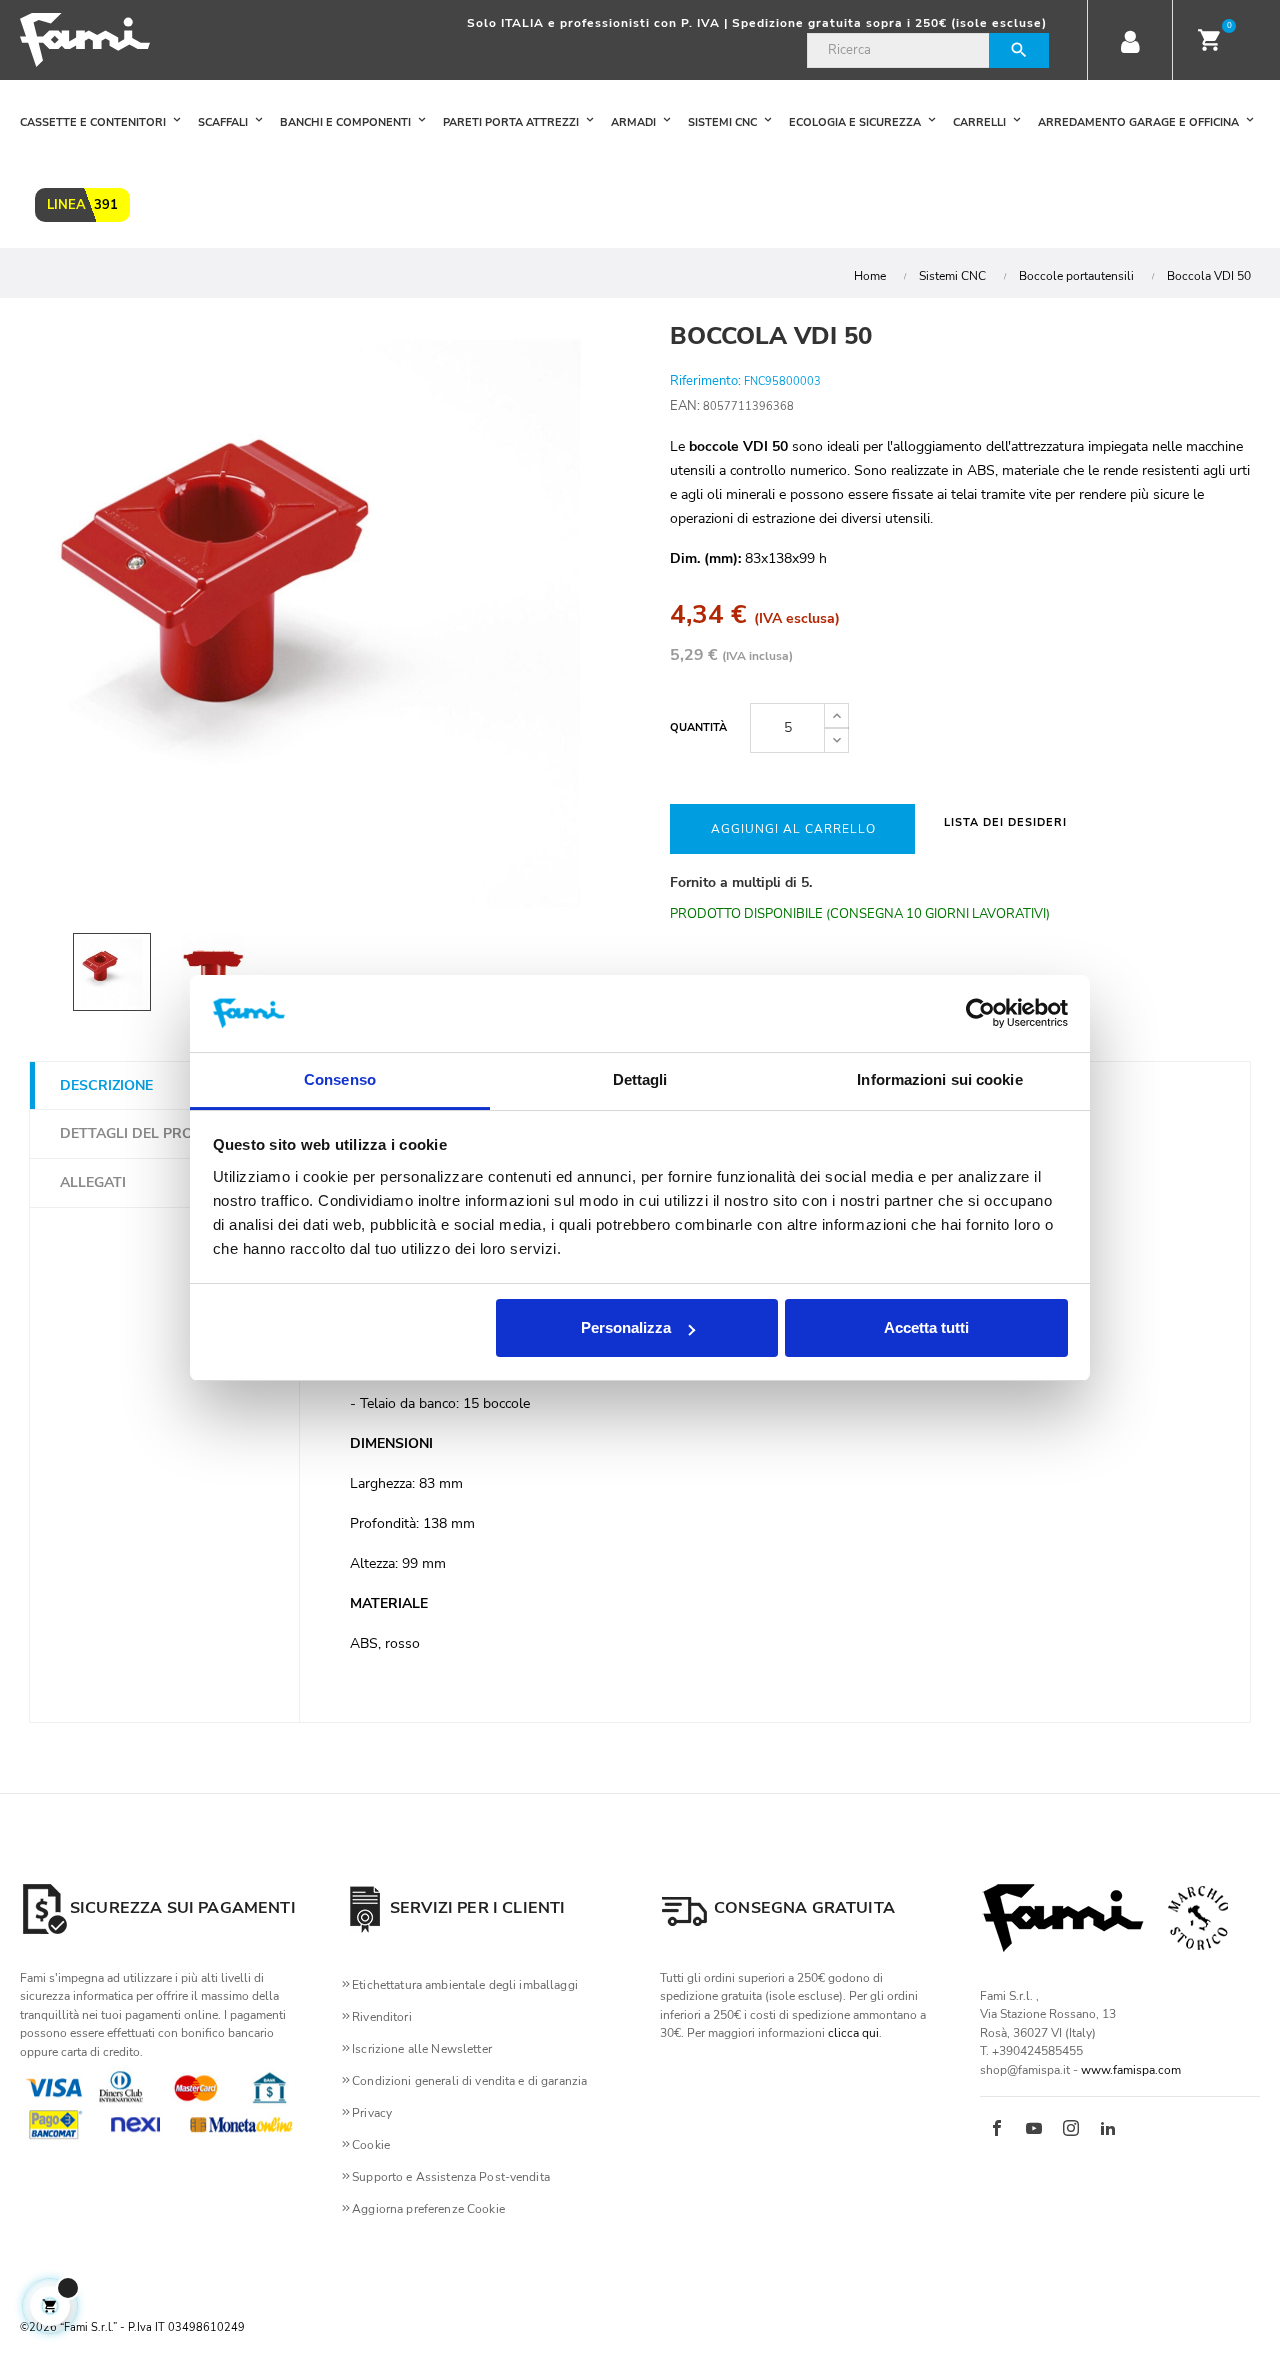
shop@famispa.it (1025, 2070)
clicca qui (853, 2033)
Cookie (371, 2145)
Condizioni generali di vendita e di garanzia (469, 2081)
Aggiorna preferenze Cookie (428, 2209)
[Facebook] (997, 2130)
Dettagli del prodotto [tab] (151, 1133)
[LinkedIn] (1108, 2130)
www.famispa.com (1131, 2070)
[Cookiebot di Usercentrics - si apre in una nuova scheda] (980, 1014)
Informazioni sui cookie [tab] (939, 1079)
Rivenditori (382, 2017)
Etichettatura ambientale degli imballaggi (465, 1985)
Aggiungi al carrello (793, 829)
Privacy (372, 2113)
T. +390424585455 (1031, 2051)
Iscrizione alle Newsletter (422, 2049)
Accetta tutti (926, 1327)
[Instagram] (1071, 2130)
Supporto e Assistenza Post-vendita (451, 2177)
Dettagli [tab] (640, 1079)
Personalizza (626, 1327)
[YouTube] (1034, 2130)
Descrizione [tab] (106, 1085)
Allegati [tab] (93, 1182)
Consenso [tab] (340, 1079)
